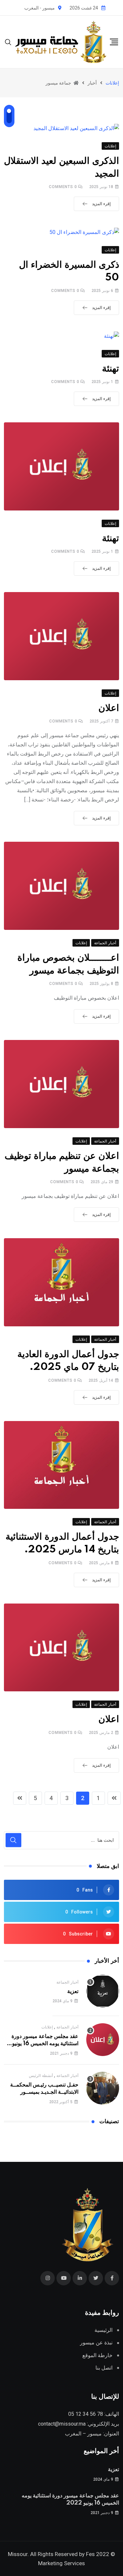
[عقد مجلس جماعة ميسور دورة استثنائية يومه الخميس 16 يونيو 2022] (103, 2040)
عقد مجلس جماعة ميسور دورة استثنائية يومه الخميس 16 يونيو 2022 (45, 2044)
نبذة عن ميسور (96, 2343)
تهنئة (111, 369)
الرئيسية (103, 2330)
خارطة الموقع (97, 2355)
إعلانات (47, 2027)
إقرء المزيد (101, 204)
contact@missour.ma (62, 2424)
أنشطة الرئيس (41, 2076)
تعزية (73, 1991)
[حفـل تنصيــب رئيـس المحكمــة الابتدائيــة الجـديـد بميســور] (103, 2088)
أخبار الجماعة (67, 1982)
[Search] (8, 41)
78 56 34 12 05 (86, 2414)
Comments (63, 187)
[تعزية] (103, 1991)
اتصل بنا (104, 2368)
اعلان (109, 708)
